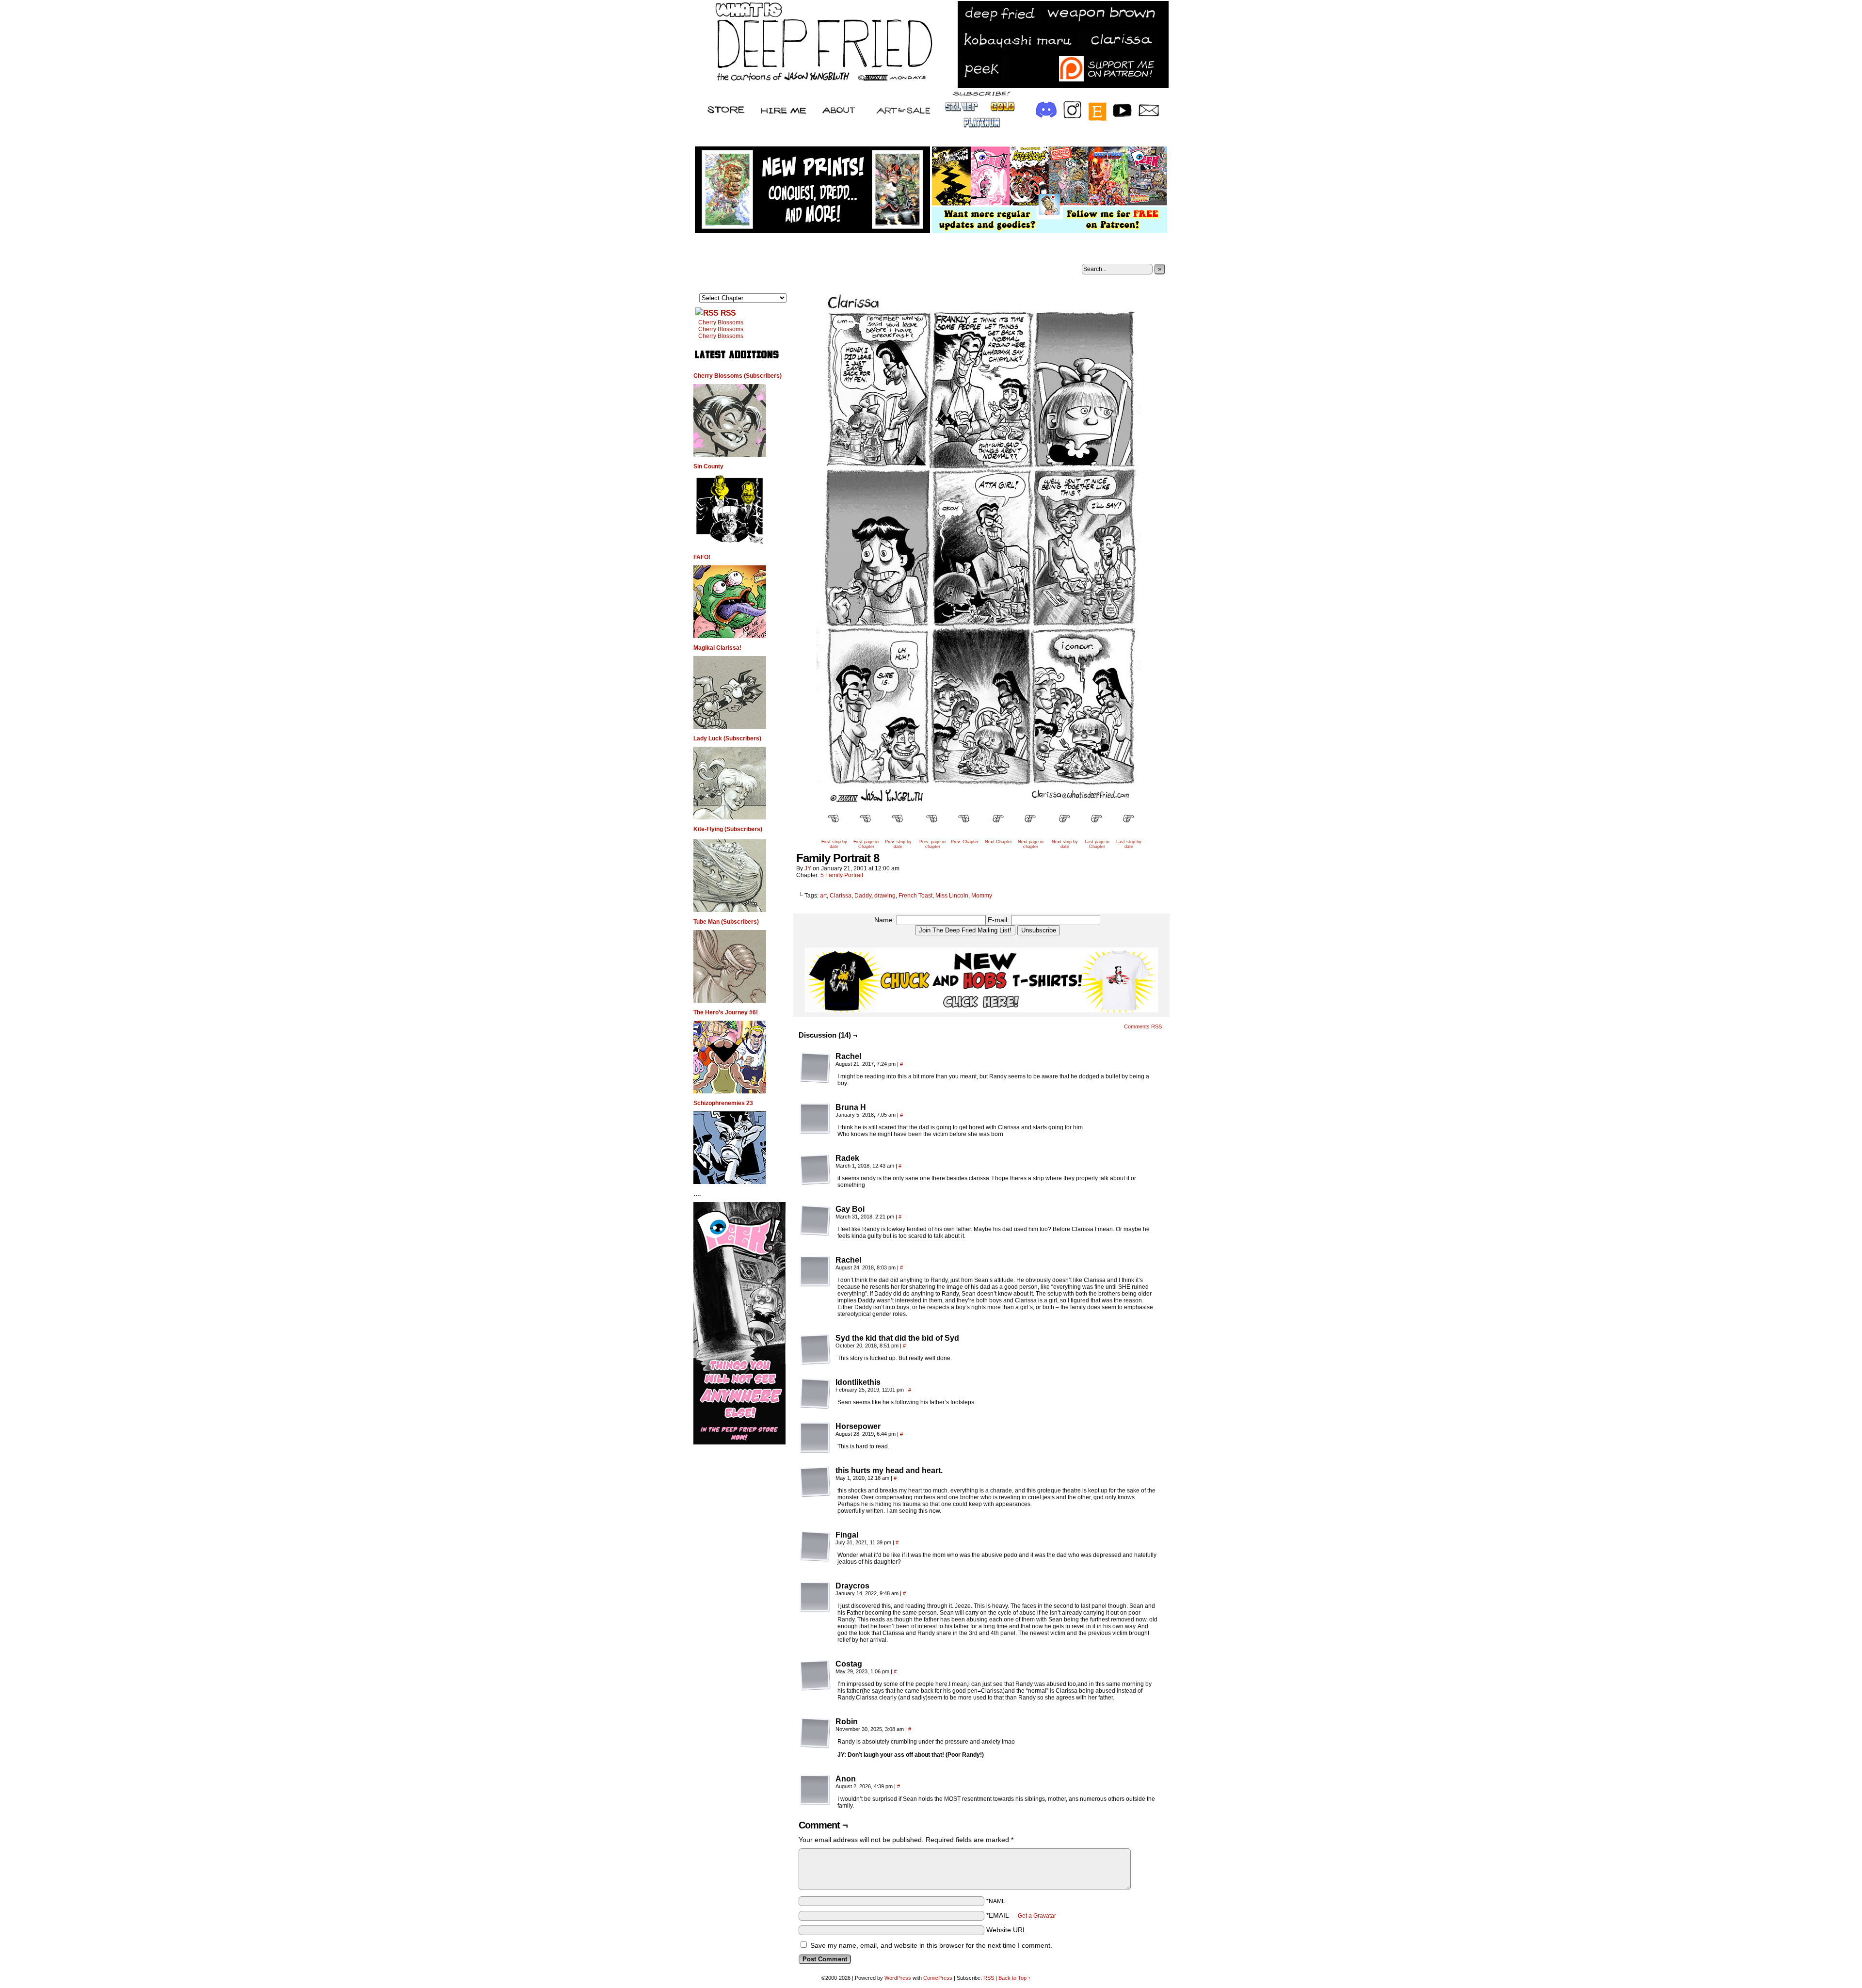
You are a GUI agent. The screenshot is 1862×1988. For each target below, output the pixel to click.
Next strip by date (1065, 844)
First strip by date (834, 844)
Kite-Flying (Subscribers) (728, 829)
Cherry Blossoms (721, 322)
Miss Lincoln (952, 896)
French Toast (915, 896)
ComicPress (938, 1978)
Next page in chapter (1031, 844)
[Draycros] (815, 1597)
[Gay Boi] (815, 1220)
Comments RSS (1143, 1026)
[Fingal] (815, 1546)
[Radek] (815, 1170)
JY (808, 868)
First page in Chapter (866, 844)
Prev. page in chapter (932, 844)
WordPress (898, 1978)
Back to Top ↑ (1015, 1978)
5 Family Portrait (842, 875)
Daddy (863, 896)
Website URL (1006, 1930)
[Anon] (815, 1790)
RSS (728, 313)
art (823, 896)
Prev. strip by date (898, 844)
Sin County (708, 466)
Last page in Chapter (1097, 844)
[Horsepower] (815, 1438)
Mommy (982, 896)
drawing (885, 896)
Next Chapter (998, 842)
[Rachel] (815, 1068)
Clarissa (841, 896)
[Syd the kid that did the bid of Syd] (815, 1349)
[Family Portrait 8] (981, 803)
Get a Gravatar (1037, 1916)
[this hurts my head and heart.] (815, 1482)
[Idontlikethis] (815, 1394)
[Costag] (815, 1675)
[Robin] (815, 1733)
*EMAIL (1021, 1915)
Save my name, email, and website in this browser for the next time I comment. (931, 1945)
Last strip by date (1129, 844)
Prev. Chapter (965, 842)
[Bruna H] (815, 1119)
